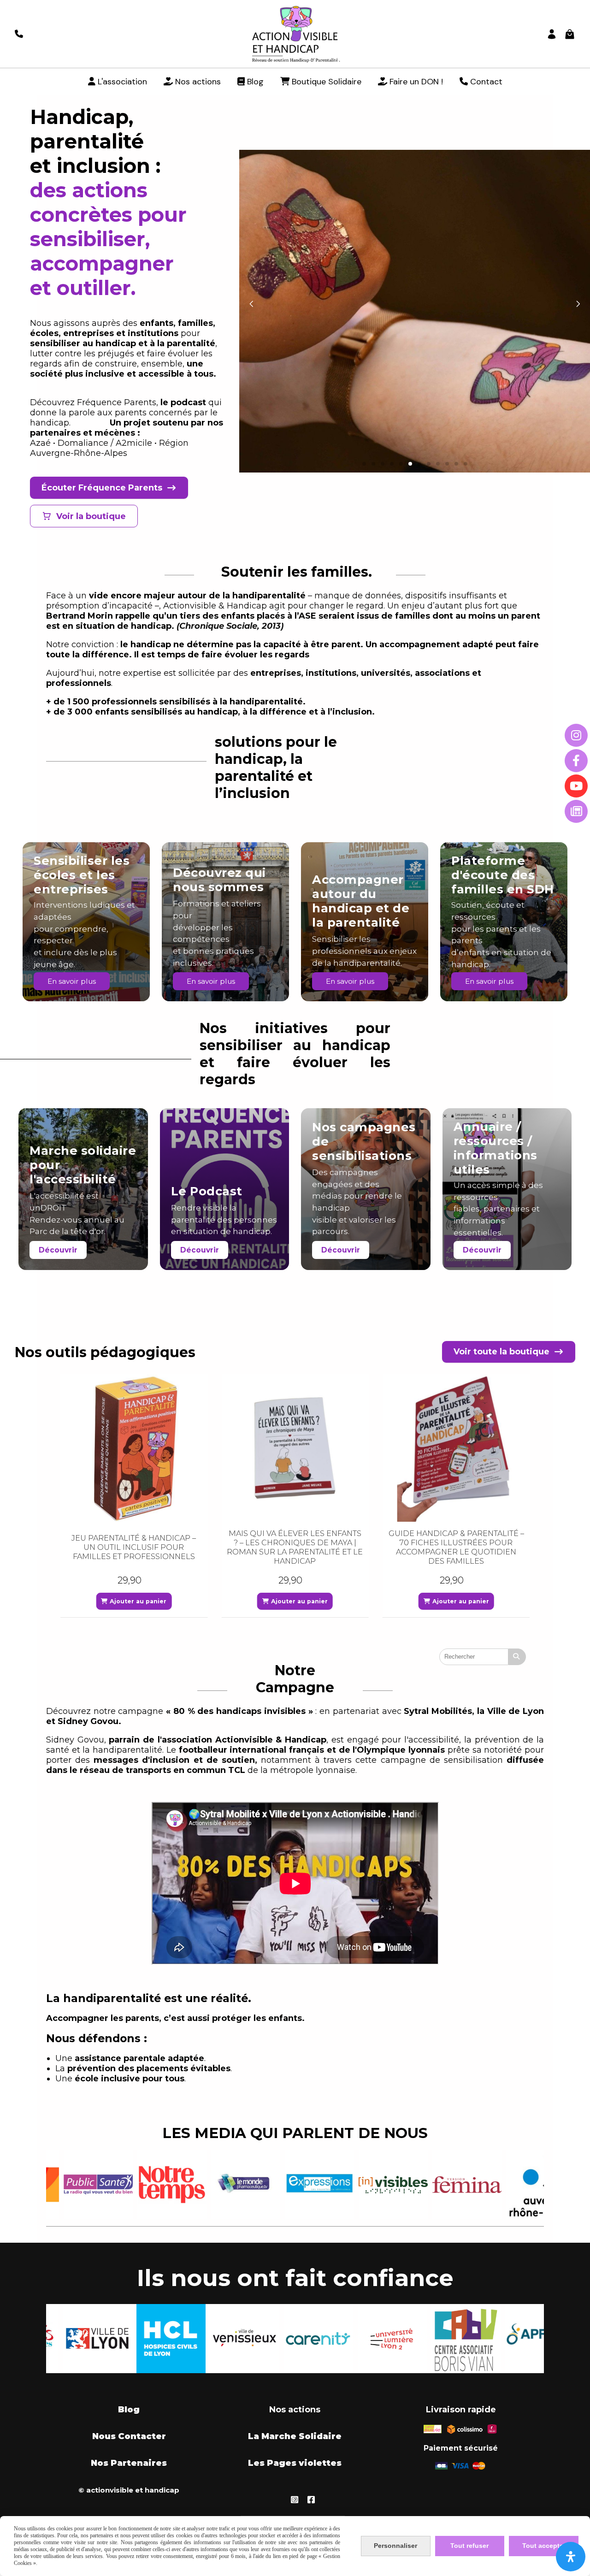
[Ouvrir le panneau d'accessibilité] (571, 2557)
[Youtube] (576, 786)
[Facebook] (576, 761)
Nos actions (295, 2410)
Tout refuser (469, 2546)
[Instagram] (576, 735)
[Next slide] (578, 304)
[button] (364, 464)
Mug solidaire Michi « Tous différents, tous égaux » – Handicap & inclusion (456, 1547)
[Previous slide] (251, 304)
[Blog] (576, 811)
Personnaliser (395, 2546)
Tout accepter (544, 2546)
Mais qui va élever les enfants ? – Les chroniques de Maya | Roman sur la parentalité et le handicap (134, 1547)
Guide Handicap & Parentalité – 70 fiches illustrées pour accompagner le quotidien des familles (295, 1547)
